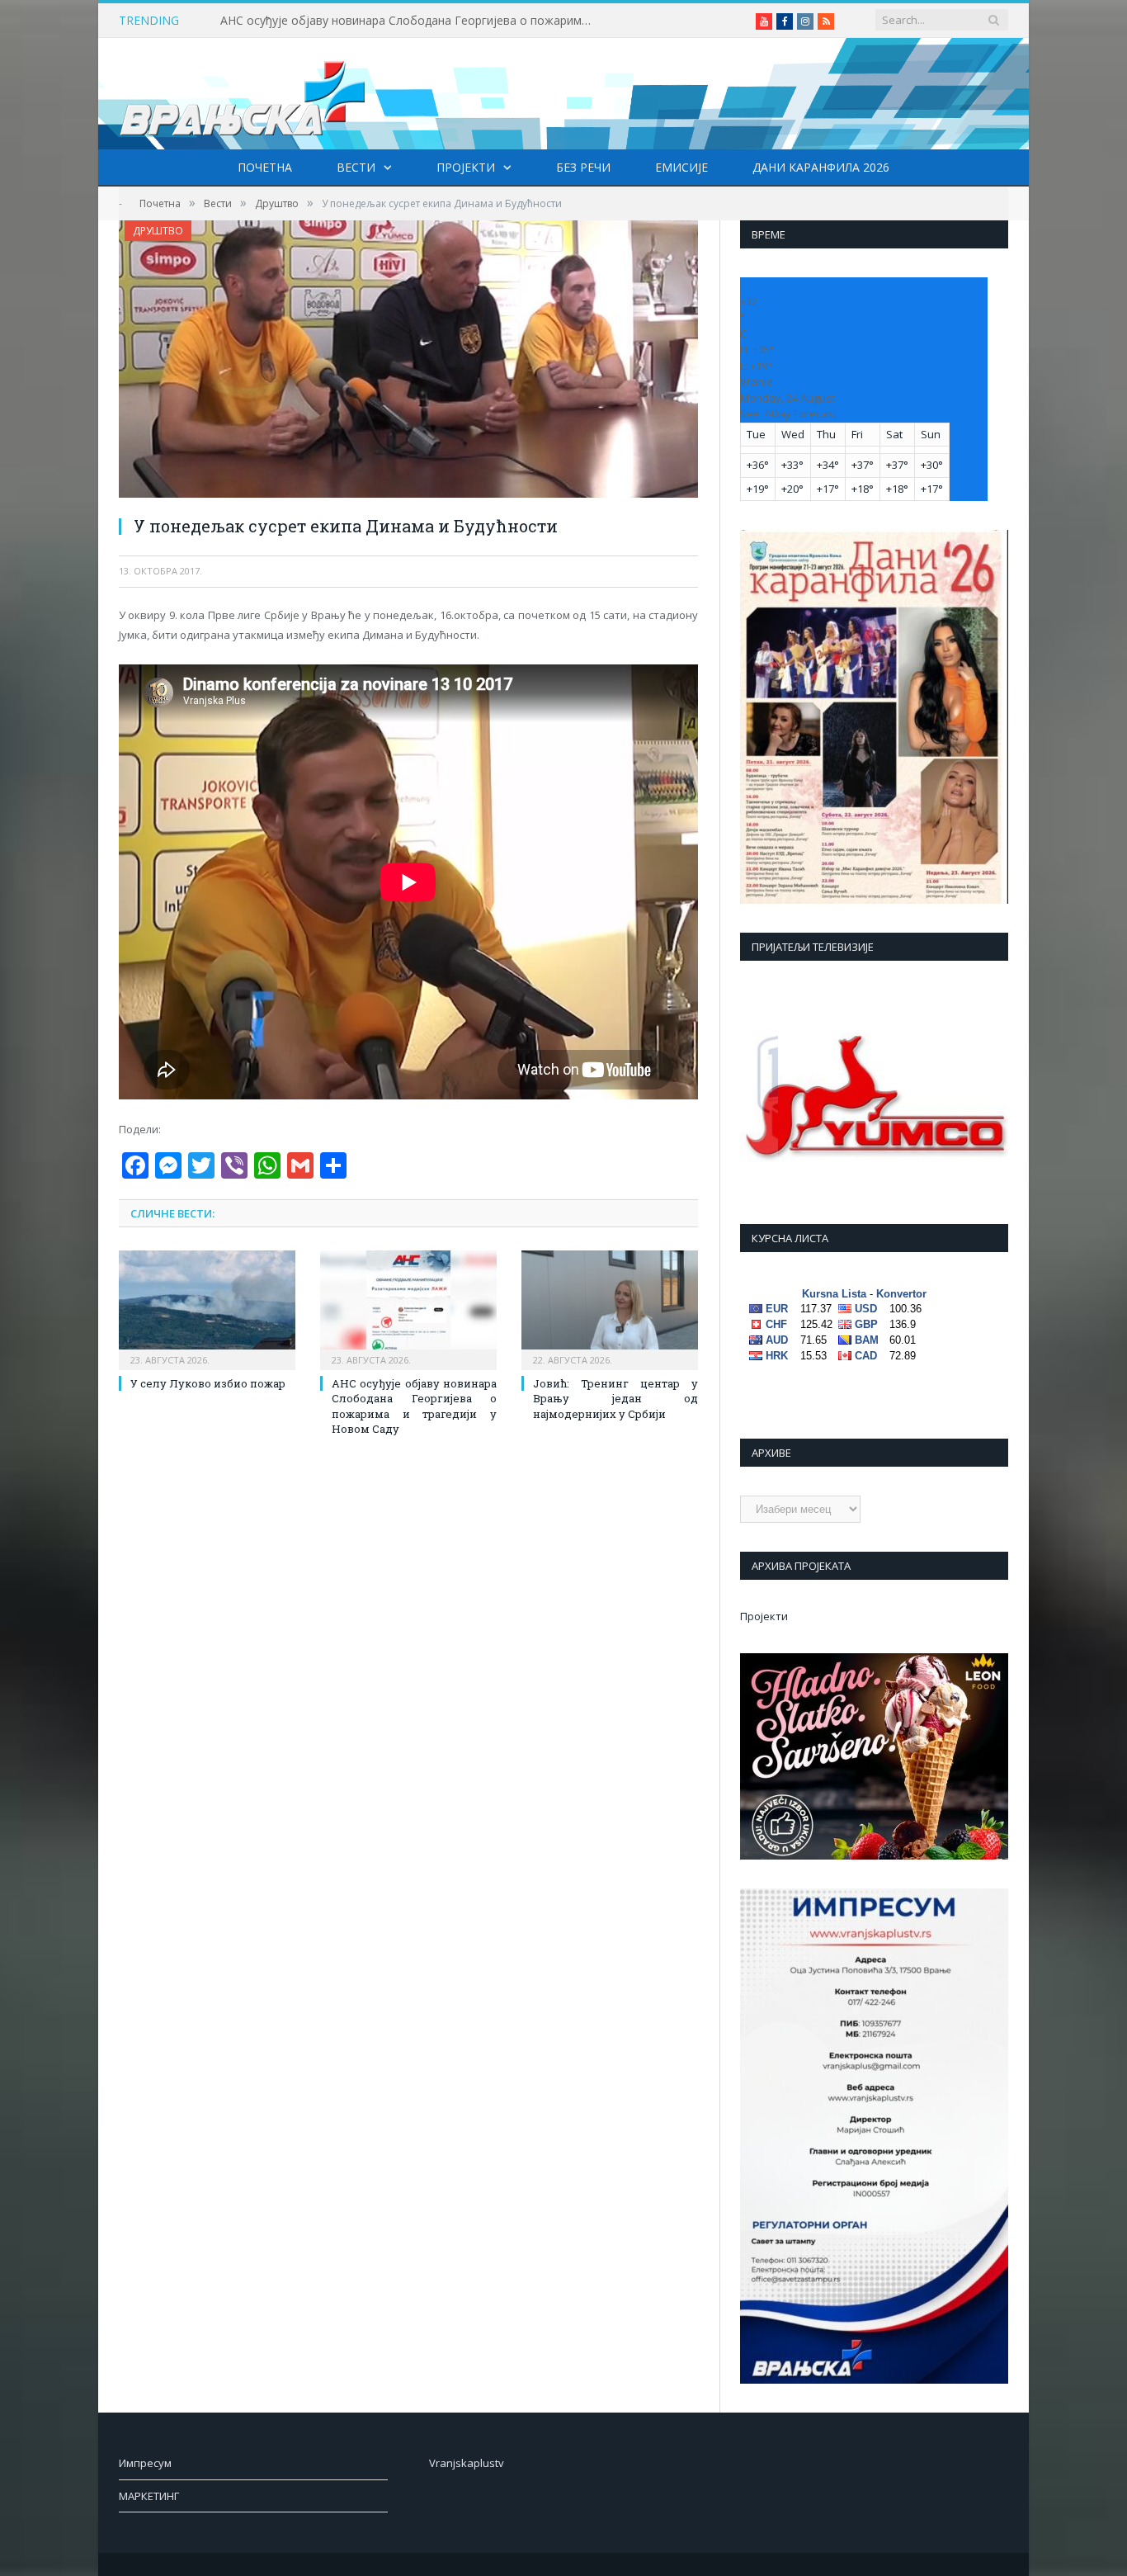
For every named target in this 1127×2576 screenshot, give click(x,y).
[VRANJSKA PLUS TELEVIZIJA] (243, 94)
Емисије (681, 167)
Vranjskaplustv (467, 2463)
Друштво (158, 231)
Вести (356, 167)
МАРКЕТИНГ (149, 2496)
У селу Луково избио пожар (208, 1383)
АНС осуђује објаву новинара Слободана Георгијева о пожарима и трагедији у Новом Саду (410, 21)
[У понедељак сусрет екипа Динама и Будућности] (408, 361)
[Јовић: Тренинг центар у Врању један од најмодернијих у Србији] (610, 1308)
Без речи (583, 167)
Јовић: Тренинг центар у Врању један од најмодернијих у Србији (615, 1398)
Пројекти (466, 167)
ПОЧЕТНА (265, 167)
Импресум (145, 2463)
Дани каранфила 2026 (821, 167)
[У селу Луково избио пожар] (207, 1308)
